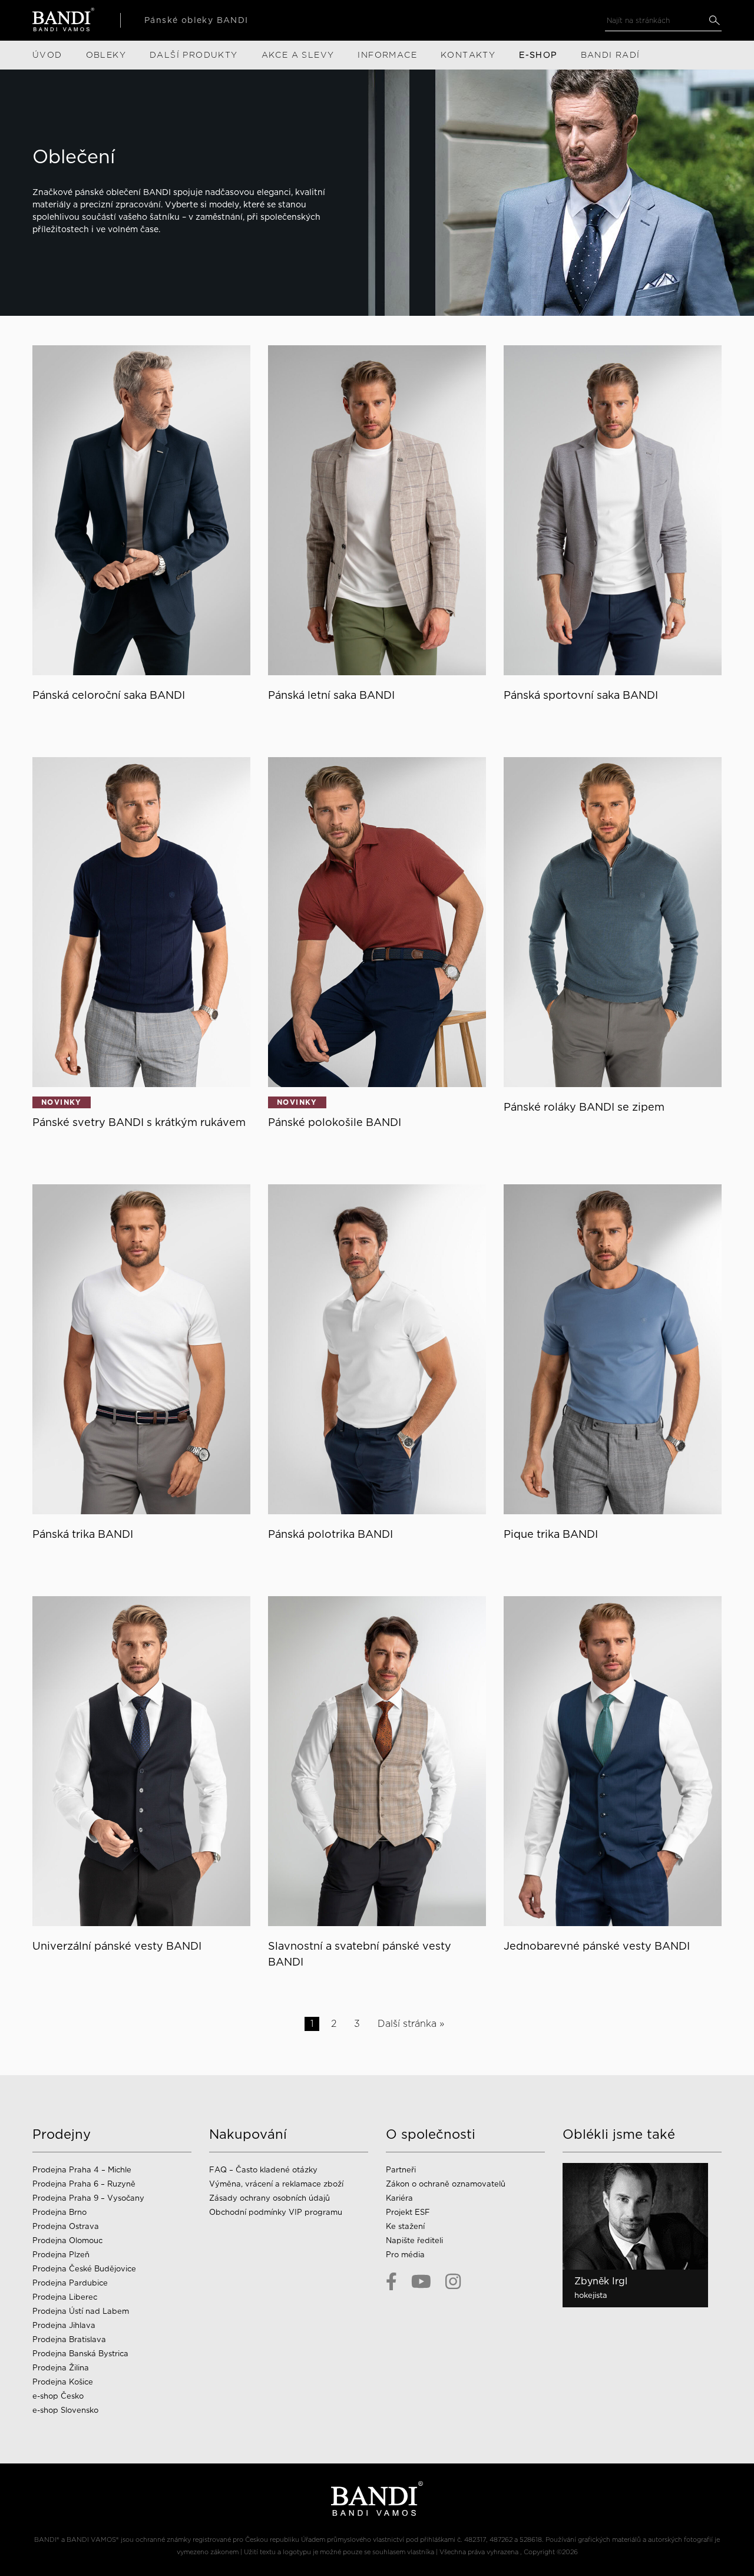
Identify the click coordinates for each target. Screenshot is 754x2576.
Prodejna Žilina (61, 2368)
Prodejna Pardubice (70, 2283)
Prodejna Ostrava (66, 2226)
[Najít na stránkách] (714, 20)
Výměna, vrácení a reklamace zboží (276, 2184)
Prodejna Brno (59, 2212)
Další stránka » (411, 2024)
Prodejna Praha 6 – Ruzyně (84, 2184)
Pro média (405, 2255)
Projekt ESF (408, 2212)
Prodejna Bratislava (69, 2339)
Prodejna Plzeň (61, 2255)
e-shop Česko (58, 2396)
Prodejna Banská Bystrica (80, 2354)
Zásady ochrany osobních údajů (269, 2198)
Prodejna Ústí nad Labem (81, 2311)
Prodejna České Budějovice (84, 2269)
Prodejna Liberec (65, 2297)
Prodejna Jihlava (64, 2325)
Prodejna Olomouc (67, 2240)
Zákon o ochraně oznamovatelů (446, 2184)
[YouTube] (421, 2281)
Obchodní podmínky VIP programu (277, 2212)
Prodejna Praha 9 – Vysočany (88, 2198)
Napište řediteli (414, 2240)
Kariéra (399, 2198)
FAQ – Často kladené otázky (263, 2170)
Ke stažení (405, 2226)
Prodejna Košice (63, 2382)
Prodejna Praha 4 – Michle (82, 2170)
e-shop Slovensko (65, 2410)
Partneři (401, 2170)
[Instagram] (453, 2281)
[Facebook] (391, 2281)
